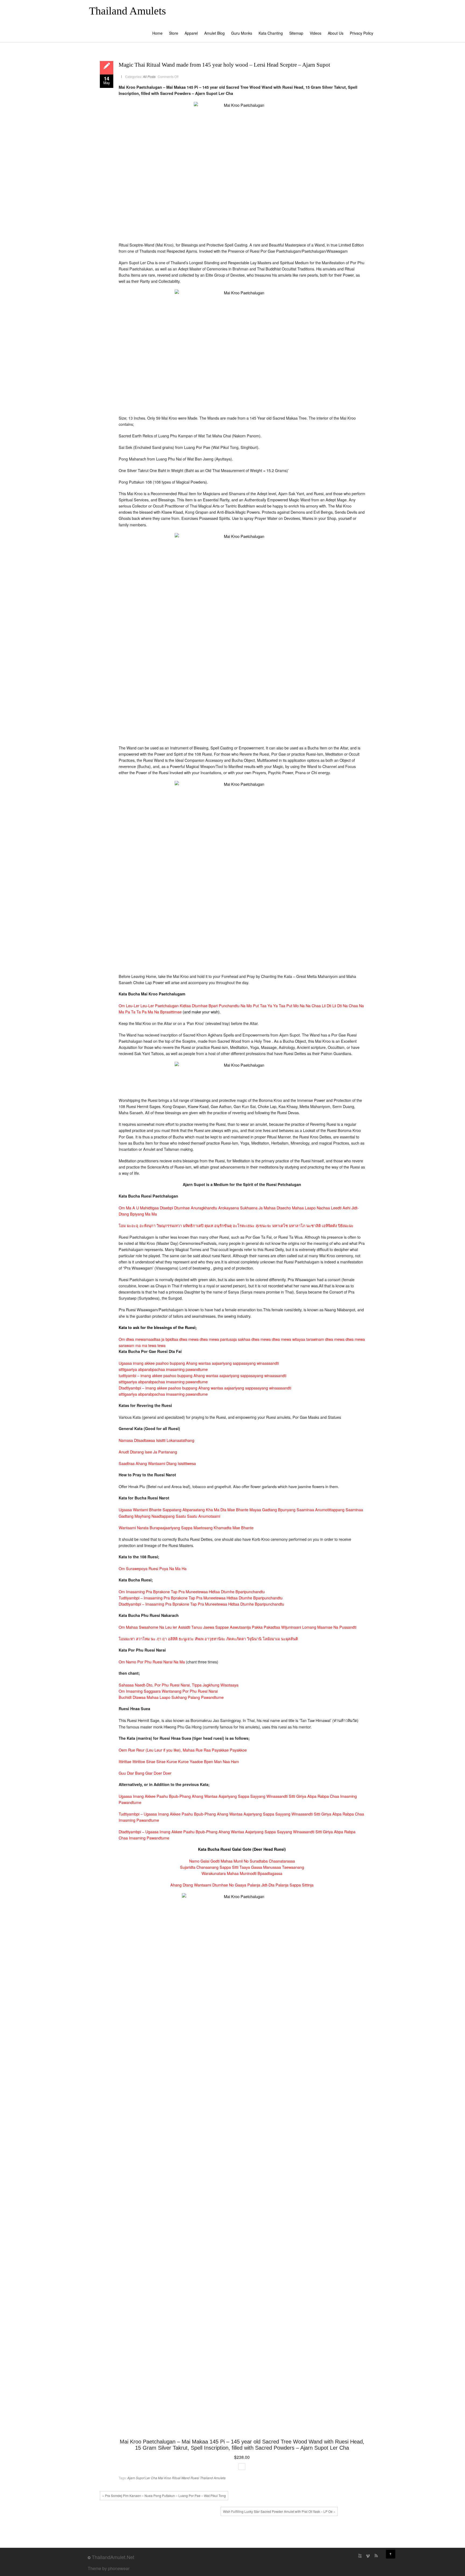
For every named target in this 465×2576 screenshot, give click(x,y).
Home (157, 33)
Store (174, 33)
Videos (316, 33)
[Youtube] (360, 2556)
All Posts (149, 76)
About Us (336, 33)
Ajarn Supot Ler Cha (142, 2478)
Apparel (191, 33)
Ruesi (195, 2478)
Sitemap (296, 33)
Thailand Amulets (128, 11)
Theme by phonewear (109, 2568)
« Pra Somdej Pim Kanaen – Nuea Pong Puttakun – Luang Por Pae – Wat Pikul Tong (164, 2495)
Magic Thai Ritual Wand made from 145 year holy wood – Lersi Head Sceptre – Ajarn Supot (224, 65)
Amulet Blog (214, 33)
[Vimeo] (368, 2556)
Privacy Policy (362, 33)
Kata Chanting (271, 33)
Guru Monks (242, 33)
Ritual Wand (181, 2478)
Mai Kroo (165, 2478)
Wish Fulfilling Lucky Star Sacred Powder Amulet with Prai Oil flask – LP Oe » (279, 2511)
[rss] (376, 2556)
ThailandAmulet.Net (113, 2557)
